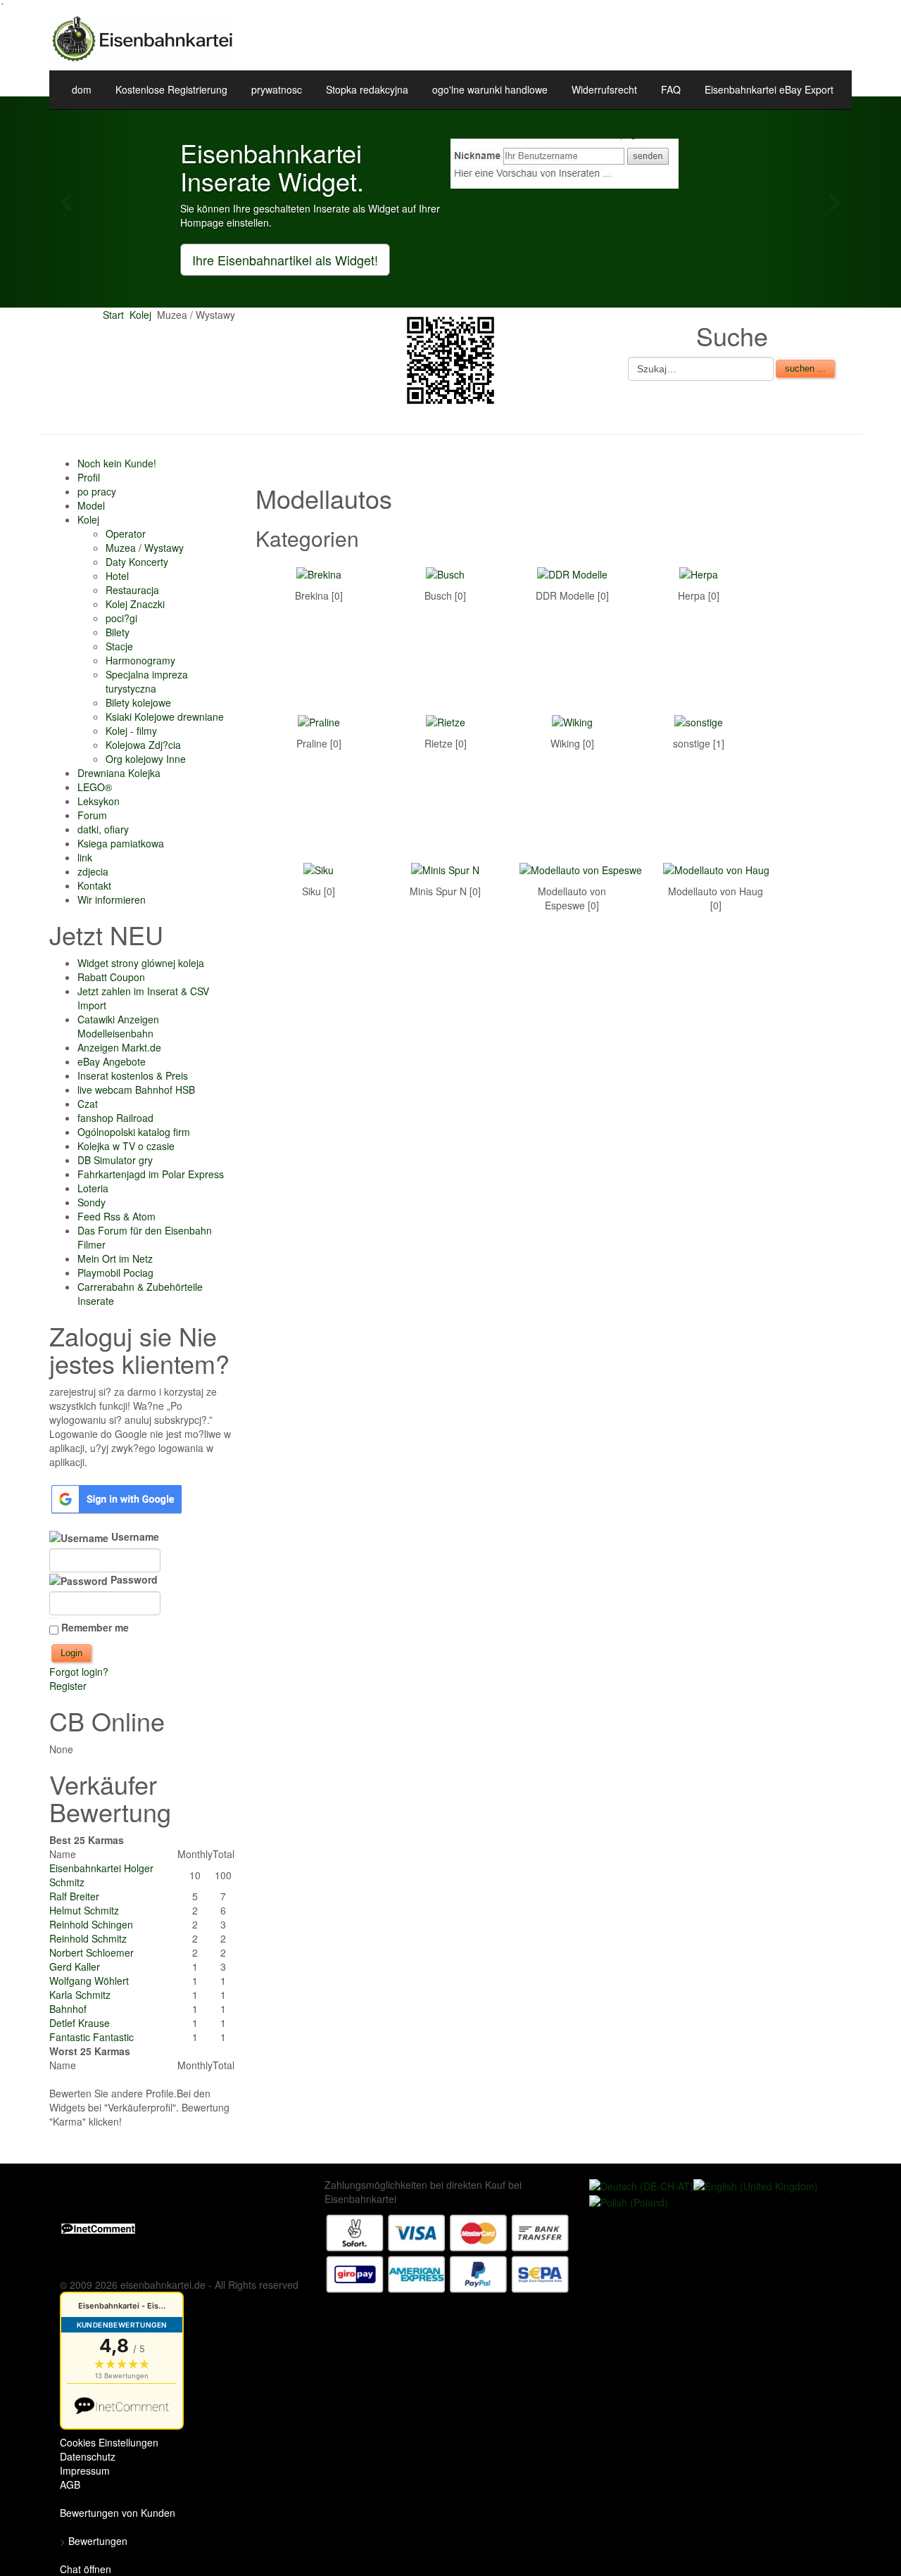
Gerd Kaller (75, 1966)
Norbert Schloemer (92, 1952)
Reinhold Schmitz (88, 1938)
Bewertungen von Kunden (118, 2513)
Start (113, 315)
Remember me (95, 1627)
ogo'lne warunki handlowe (490, 89)
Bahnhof (68, 2009)
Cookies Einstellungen (109, 2442)
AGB (70, 2485)
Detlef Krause (80, 2023)
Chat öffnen (86, 2569)
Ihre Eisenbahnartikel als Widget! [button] (285, 260)
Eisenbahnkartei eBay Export (769, 89)
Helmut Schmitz (84, 1910)
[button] (68, 202)
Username (134, 1536)
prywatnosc (277, 89)
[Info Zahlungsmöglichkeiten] (448, 2252)
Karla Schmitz (80, 1995)
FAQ (671, 89)
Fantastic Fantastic (92, 2037)
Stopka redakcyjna (367, 89)
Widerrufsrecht (604, 89)
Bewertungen (98, 2541)
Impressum (85, 2470)
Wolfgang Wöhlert (89, 1981)
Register (68, 1686)
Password (133, 1579)
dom (82, 89)
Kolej (140, 315)
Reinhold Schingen (91, 1924)
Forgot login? (79, 1672)
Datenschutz (88, 2456)
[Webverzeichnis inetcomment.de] (98, 2227)
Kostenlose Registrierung (171, 89)
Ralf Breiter (74, 1896)
